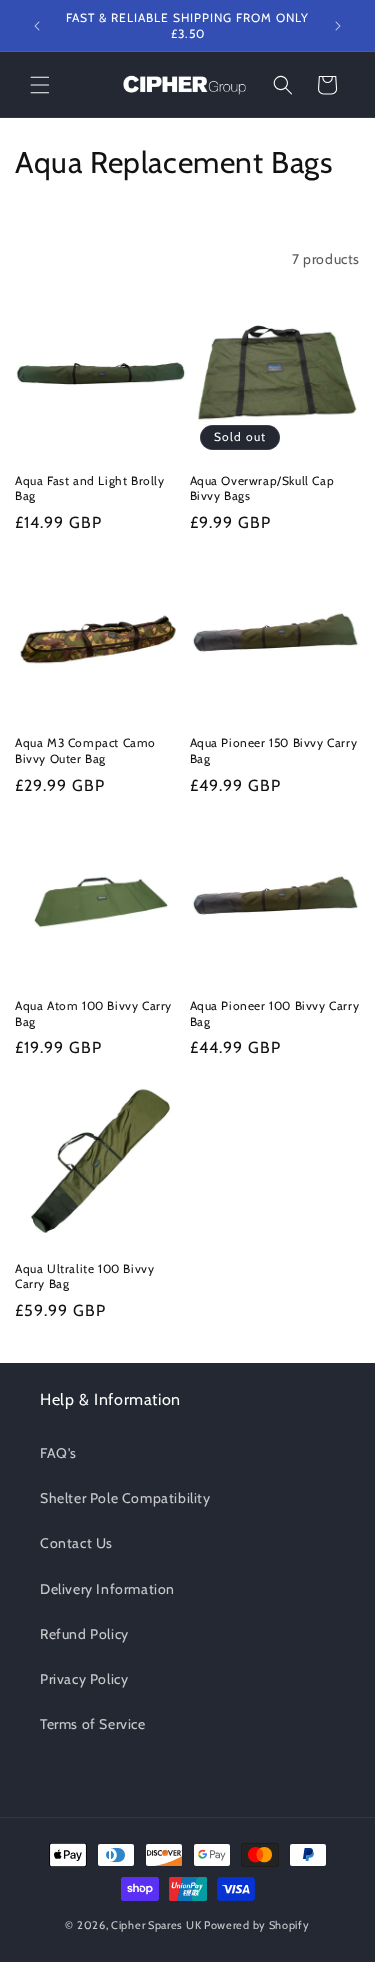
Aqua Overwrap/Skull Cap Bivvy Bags (262, 488)
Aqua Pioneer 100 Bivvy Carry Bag (275, 1013)
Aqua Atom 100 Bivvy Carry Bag (93, 1013)
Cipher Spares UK (156, 1925)
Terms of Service (93, 1724)
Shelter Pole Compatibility (125, 1498)
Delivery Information (107, 1589)
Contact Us (76, 1543)
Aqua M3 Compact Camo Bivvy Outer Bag (85, 750)
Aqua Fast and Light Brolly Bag (90, 488)
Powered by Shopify (257, 1925)
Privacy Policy (84, 1679)
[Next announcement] (338, 26)
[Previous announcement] (37, 26)
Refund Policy (84, 1634)
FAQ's (58, 1453)
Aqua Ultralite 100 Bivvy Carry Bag (84, 1276)
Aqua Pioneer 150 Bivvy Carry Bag (274, 750)
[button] (40, 85)
